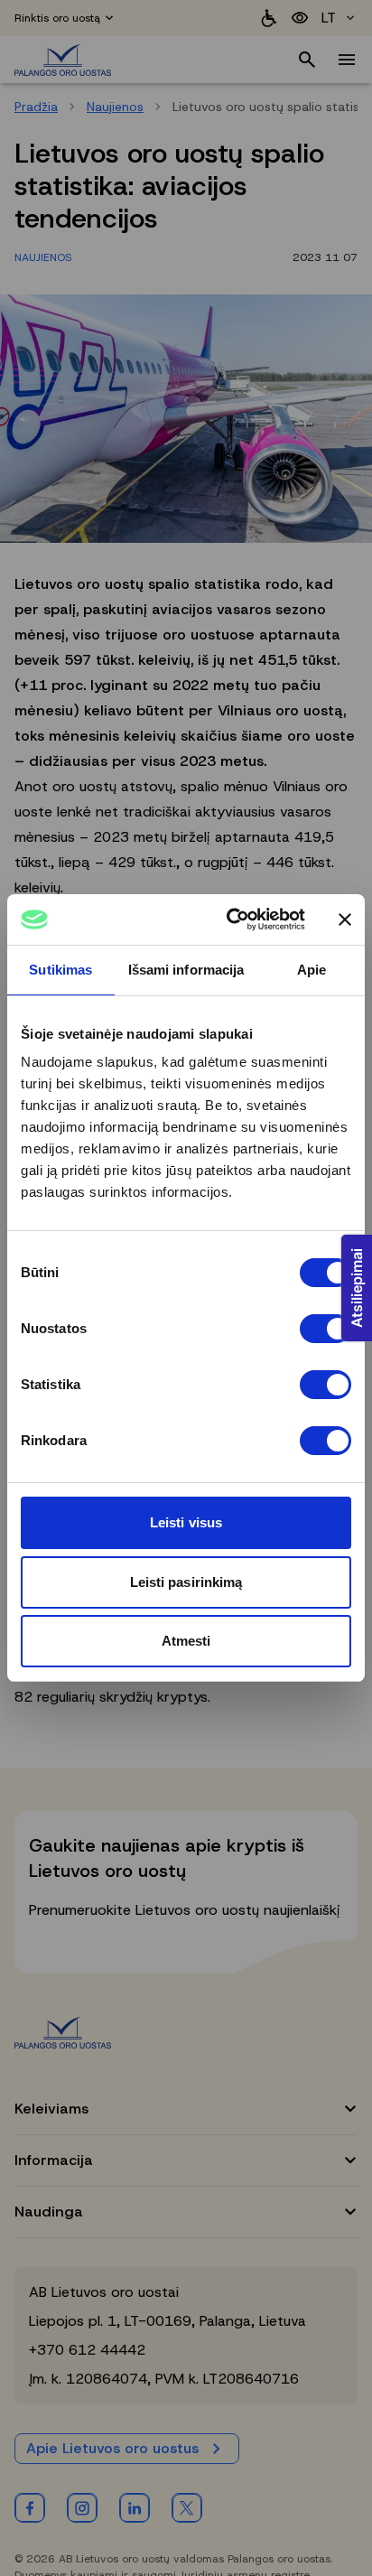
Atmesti (186, 1641)
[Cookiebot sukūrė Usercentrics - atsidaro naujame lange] (230, 919)
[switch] (325, 1329)
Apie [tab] (312, 970)
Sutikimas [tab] (60, 970)
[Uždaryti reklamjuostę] (345, 919)
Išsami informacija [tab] (186, 970)
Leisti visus (186, 1522)
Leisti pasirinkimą (186, 1582)
